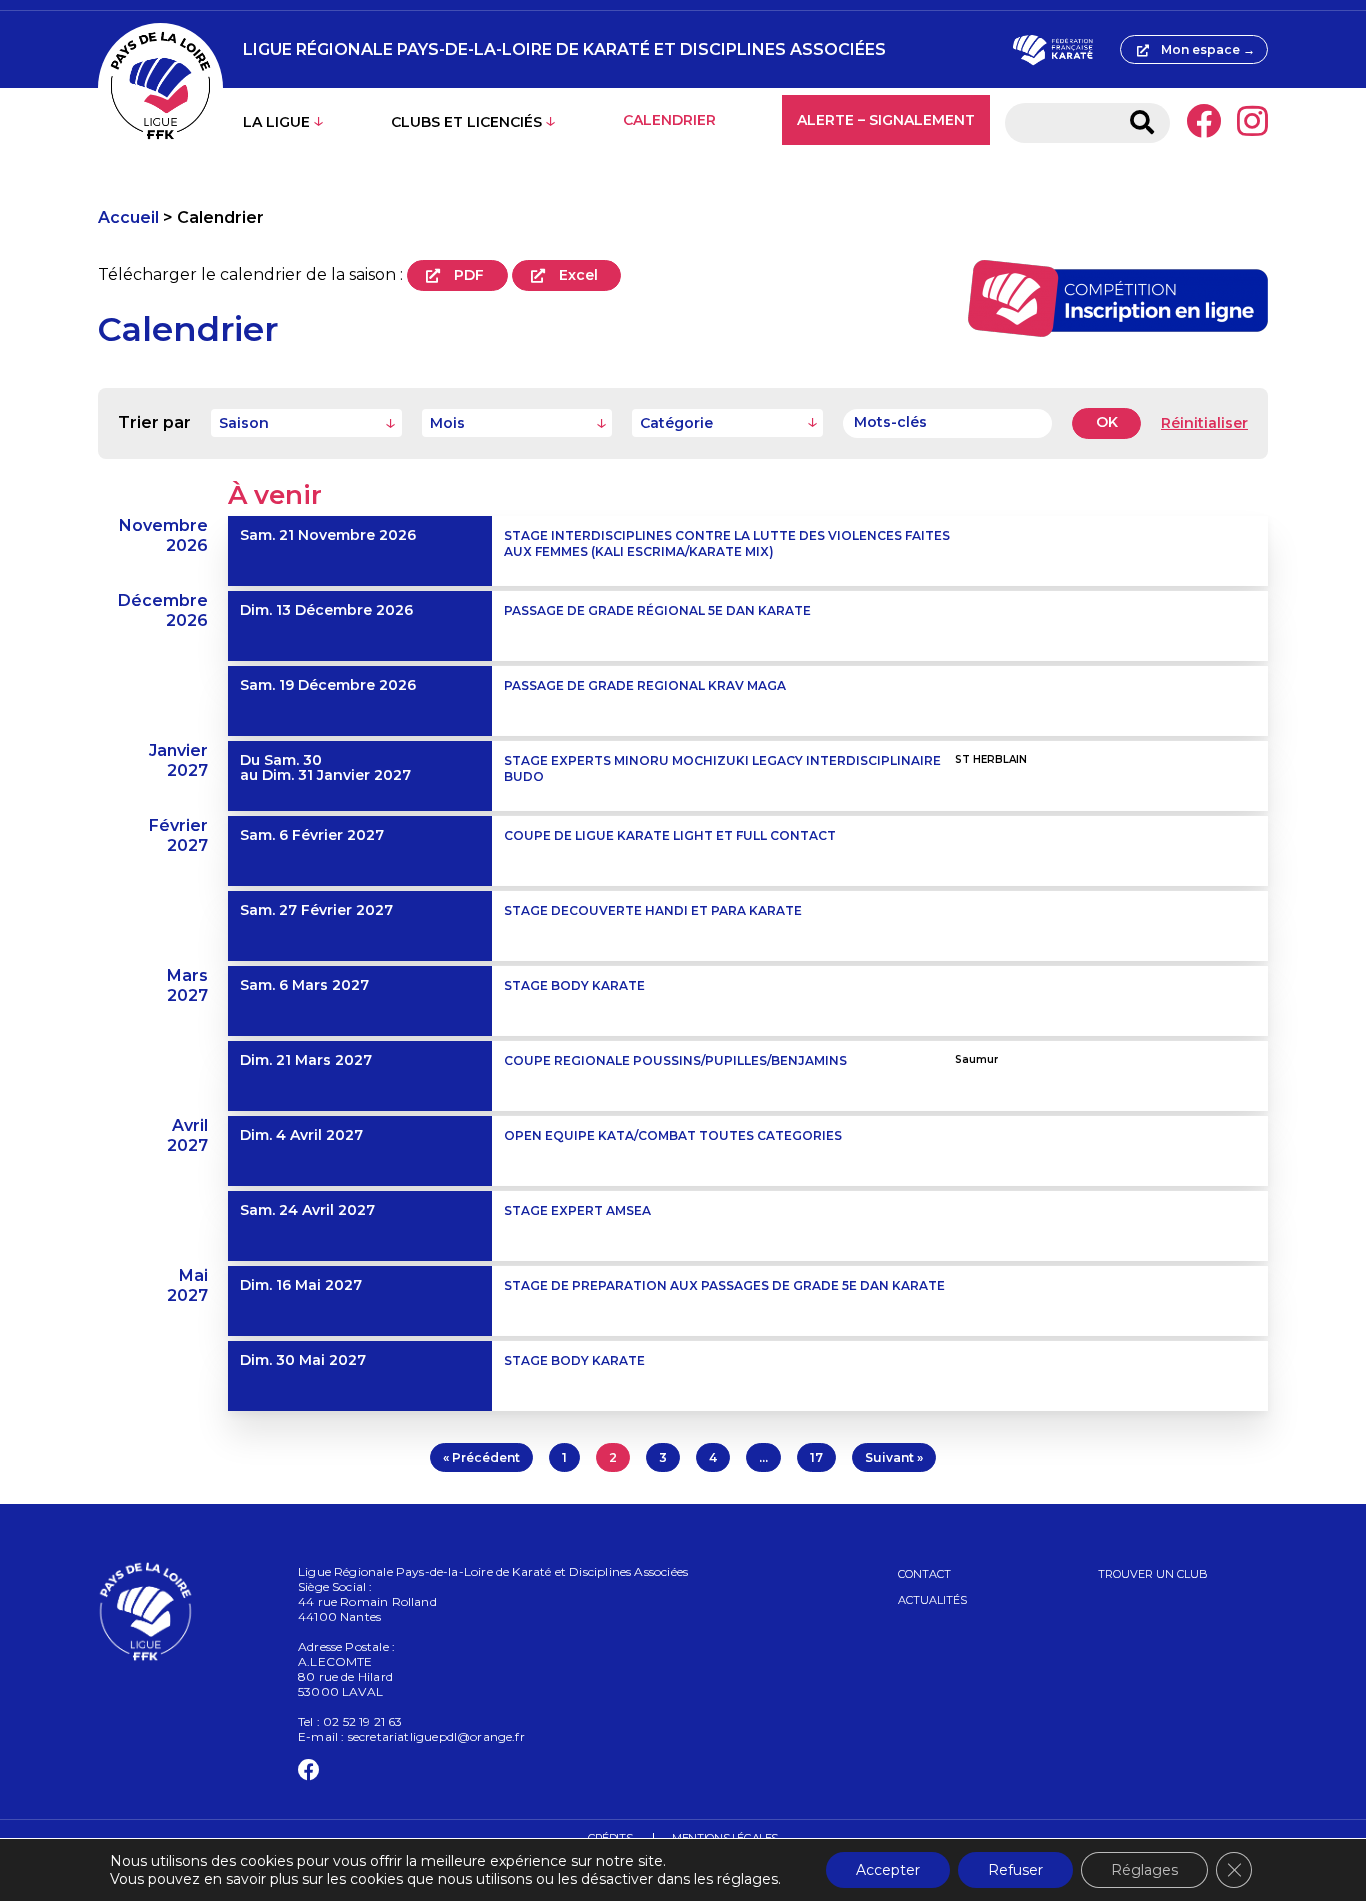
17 (816, 1457)
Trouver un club (1153, 1574)
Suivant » (894, 1457)
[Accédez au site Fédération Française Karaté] (1052, 50)
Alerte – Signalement (886, 120)
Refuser (1015, 1870)
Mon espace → (1208, 49)
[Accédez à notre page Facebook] (1203, 123)
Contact (924, 1574)
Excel (578, 275)
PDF (469, 275)
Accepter (888, 1870)
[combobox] (306, 423)
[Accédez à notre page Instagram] (1252, 123)
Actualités (932, 1600)
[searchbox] (731, 423)
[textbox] (306, 423)
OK (1107, 422)
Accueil (128, 217)
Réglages (1144, 1870)
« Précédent (481, 1457)
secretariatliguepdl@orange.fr (436, 1736)
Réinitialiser (1204, 423)
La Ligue (276, 122)
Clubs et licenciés (466, 122)
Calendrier (669, 120)
